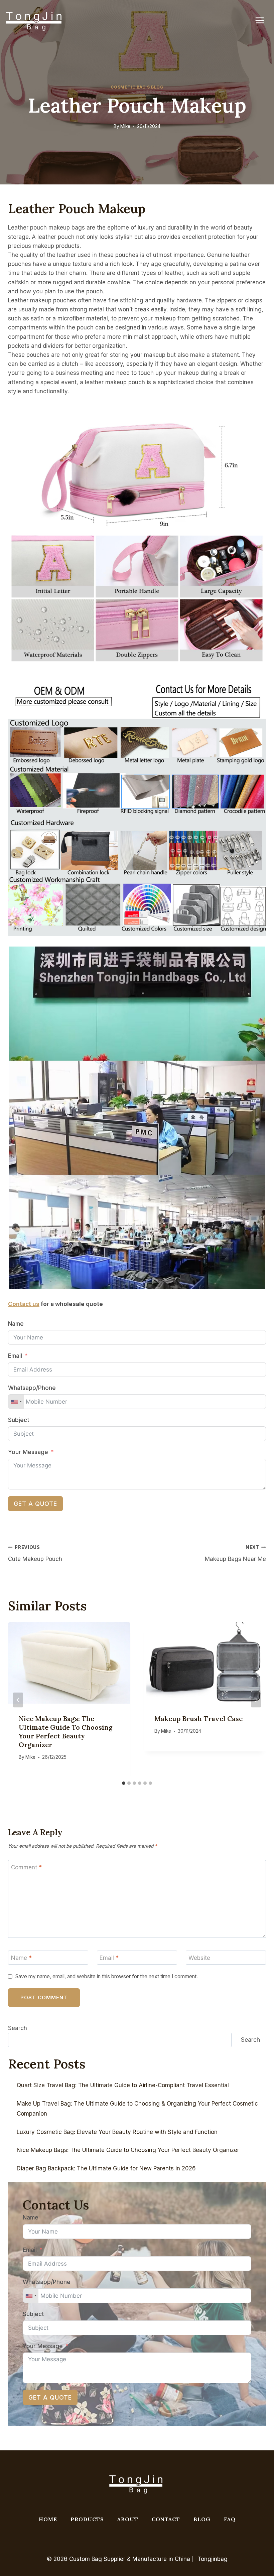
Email (15, 1356)
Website (199, 1958)
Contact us (24, 1304)
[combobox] (16, 1402)
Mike (125, 126)
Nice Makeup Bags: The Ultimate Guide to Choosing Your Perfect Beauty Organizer (66, 1732)
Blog (202, 2519)
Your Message (28, 1452)
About (128, 2519)
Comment (26, 1867)
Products (87, 2519)
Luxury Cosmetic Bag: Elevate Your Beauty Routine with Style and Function (117, 2132)
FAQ (230, 2519)
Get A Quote (35, 1504)
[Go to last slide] (18, 1700)
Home (48, 2519)
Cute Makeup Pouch (35, 1553)
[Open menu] (263, 20)
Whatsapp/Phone (32, 1388)
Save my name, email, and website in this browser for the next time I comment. (107, 1976)
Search (18, 2028)
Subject (19, 1420)
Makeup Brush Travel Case (198, 1719)
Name (16, 1324)
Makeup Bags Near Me (235, 1553)
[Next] (256, 1700)
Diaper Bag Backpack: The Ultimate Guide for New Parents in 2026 (106, 2168)
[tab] (124, 1783)
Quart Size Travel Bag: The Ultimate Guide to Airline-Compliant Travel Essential (123, 2085)
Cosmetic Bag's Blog (137, 87)
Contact (166, 2519)
